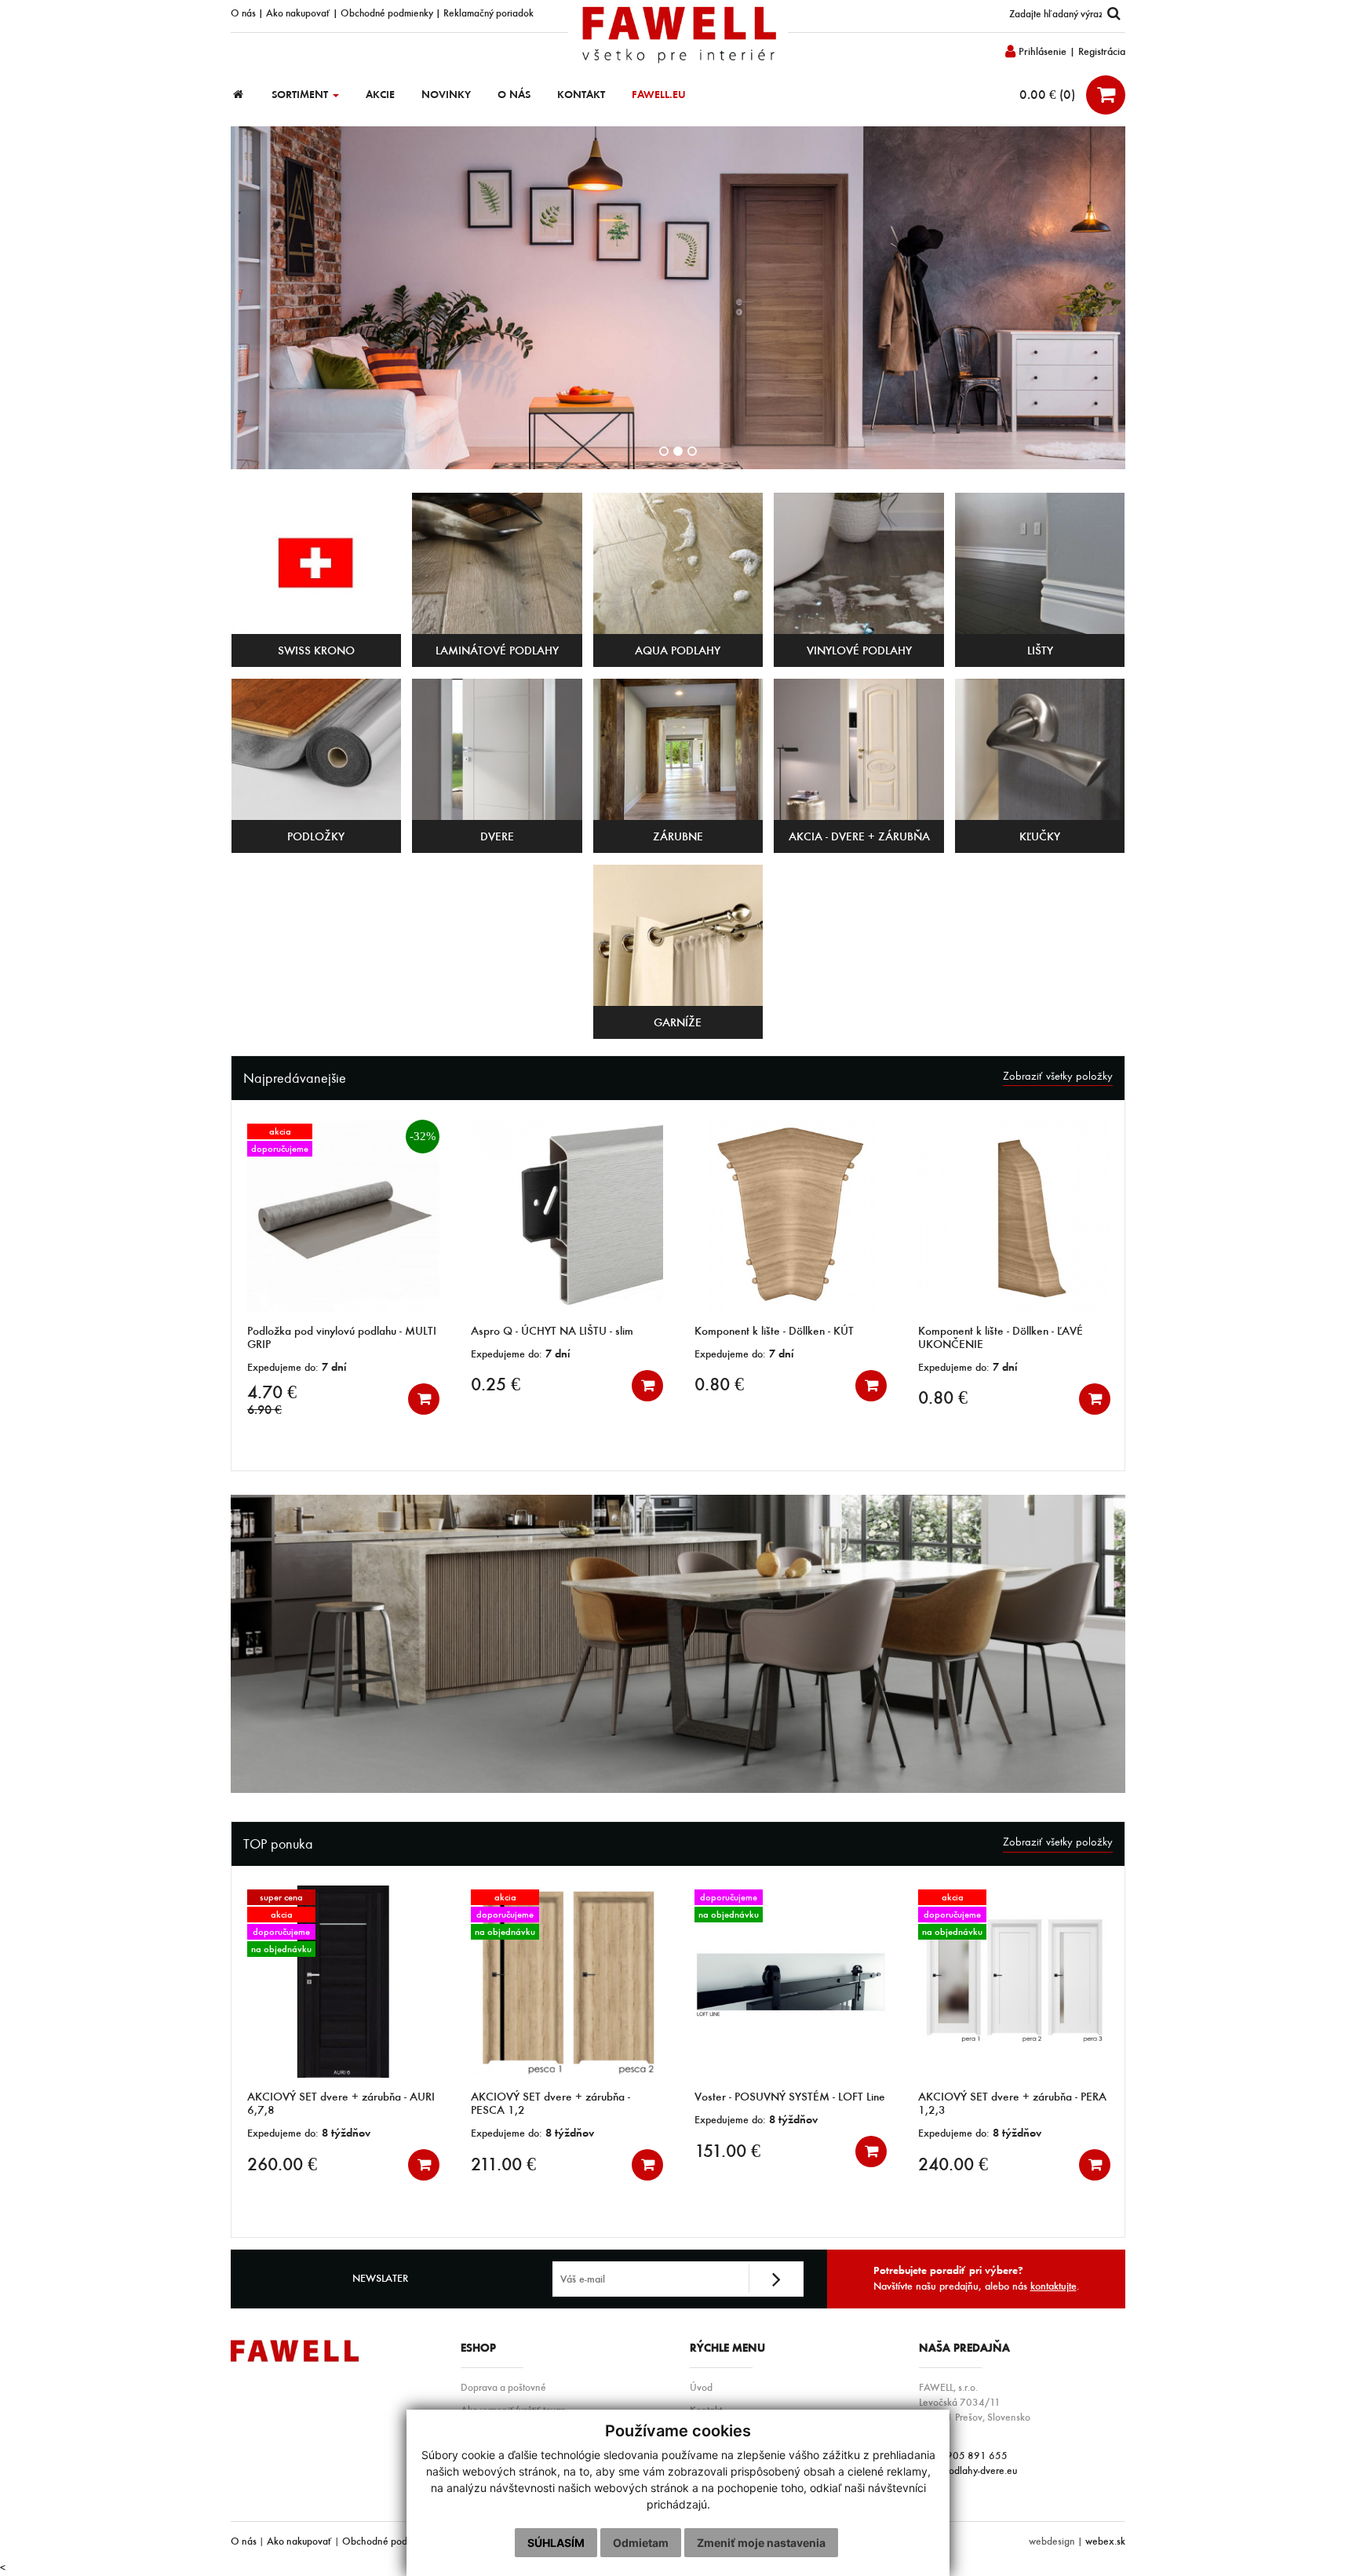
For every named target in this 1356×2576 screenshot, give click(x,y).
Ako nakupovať (298, 13)
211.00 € (280, 2164)
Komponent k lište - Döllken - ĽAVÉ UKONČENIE (777, 1337)
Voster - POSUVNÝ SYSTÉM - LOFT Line (566, 2097)
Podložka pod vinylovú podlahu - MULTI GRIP (1013, 2103)
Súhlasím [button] (556, 2543)
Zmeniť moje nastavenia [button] (761, 2543)
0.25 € (272, 1384)
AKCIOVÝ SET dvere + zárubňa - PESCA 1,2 (327, 2103)
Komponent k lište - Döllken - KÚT (550, 1331)
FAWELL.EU (659, 95)
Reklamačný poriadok (488, 13)
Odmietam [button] (641, 2543)
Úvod (701, 2387)
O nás (243, 13)
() (1049, 94)
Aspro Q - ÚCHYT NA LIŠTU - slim (328, 1331)
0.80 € (496, 1384)
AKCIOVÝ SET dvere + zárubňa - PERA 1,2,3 (789, 2103)
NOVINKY (446, 95)
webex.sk (1105, 2541)
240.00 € (729, 2164)
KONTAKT (581, 95)
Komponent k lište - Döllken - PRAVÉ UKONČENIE (1004, 1337)
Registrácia (1102, 51)
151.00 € (504, 2151)
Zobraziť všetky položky (1058, 1076)
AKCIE (380, 95)
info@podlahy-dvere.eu (968, 2470)
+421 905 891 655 (963, 2455)
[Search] (1114, 14)
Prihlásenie (1041, 51)
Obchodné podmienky (387, 13)
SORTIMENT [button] (301, 95)
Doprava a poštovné (503, 2387)
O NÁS (514, 95)
